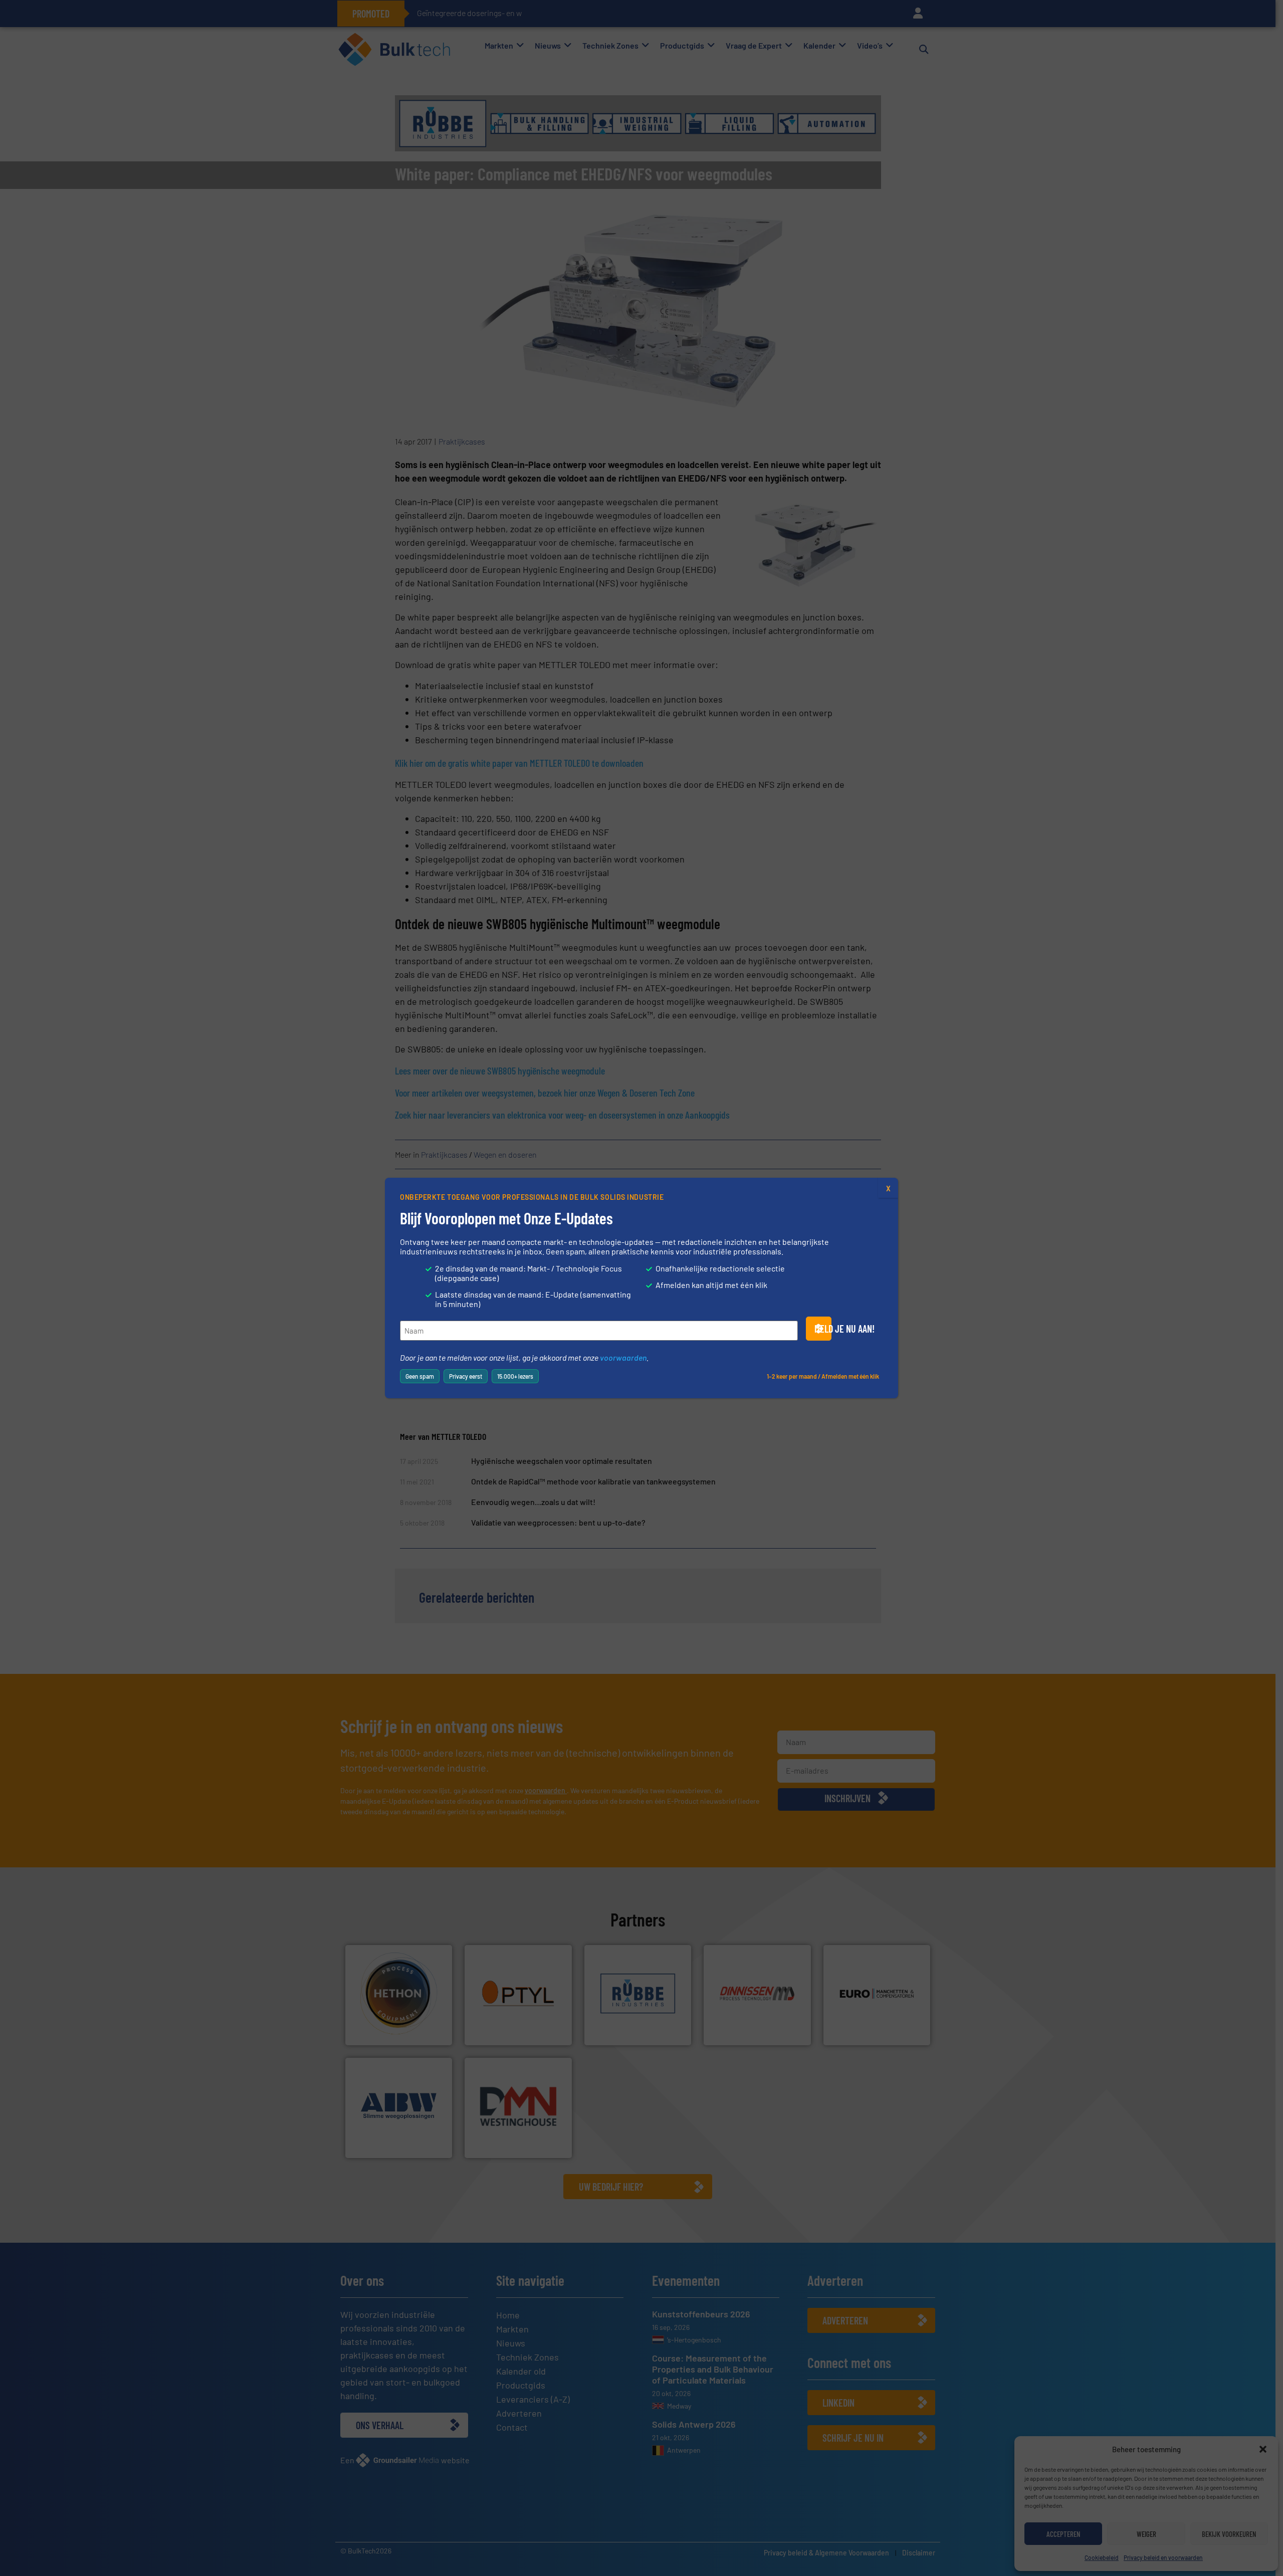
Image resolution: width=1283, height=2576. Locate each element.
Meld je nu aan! (823, 1329)
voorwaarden (623, 1357)
